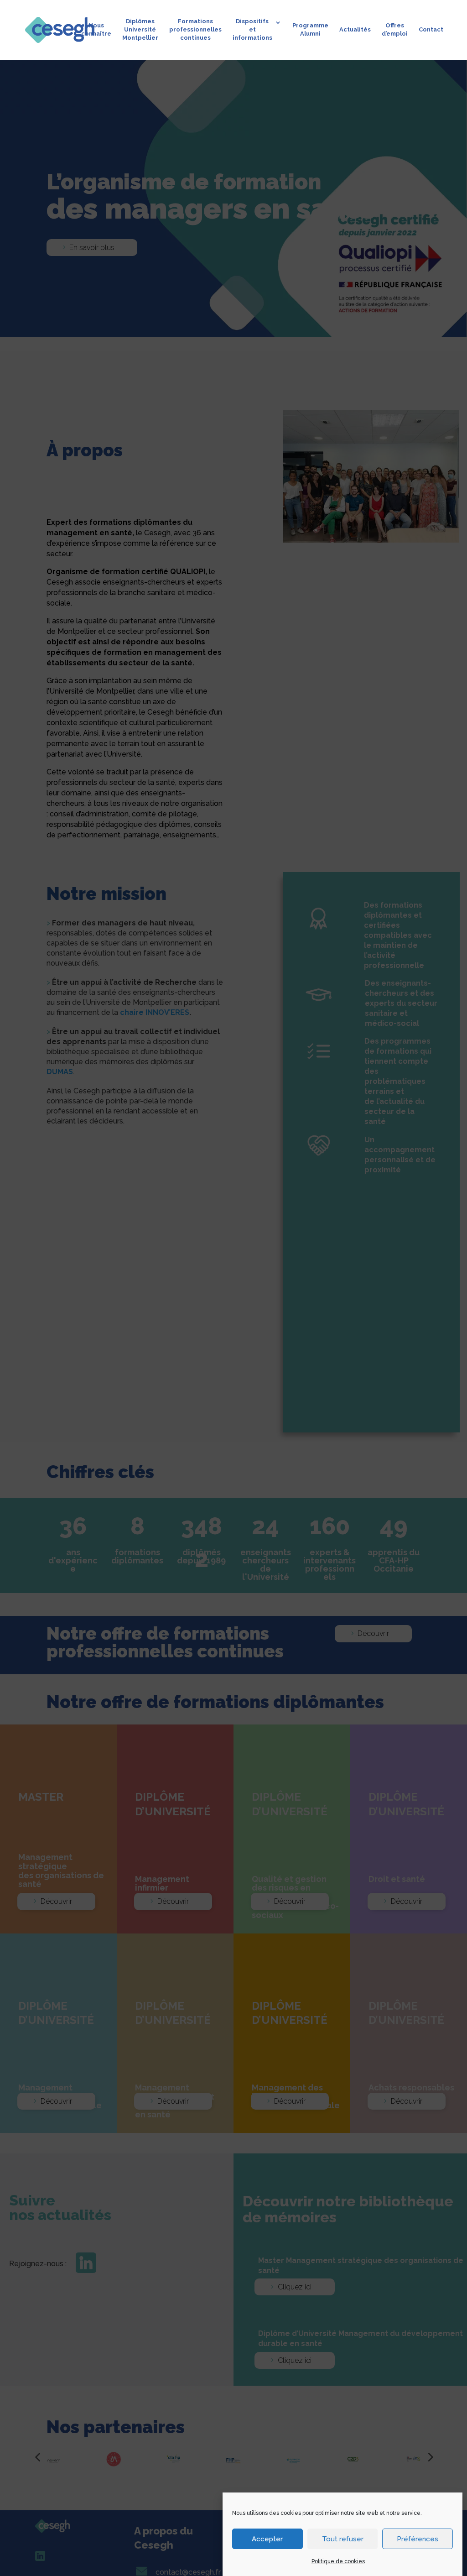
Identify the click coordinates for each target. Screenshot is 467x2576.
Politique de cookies (338, 2561)
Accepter (267, 2539)
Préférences (418, 2539)
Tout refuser (343, 2539)
